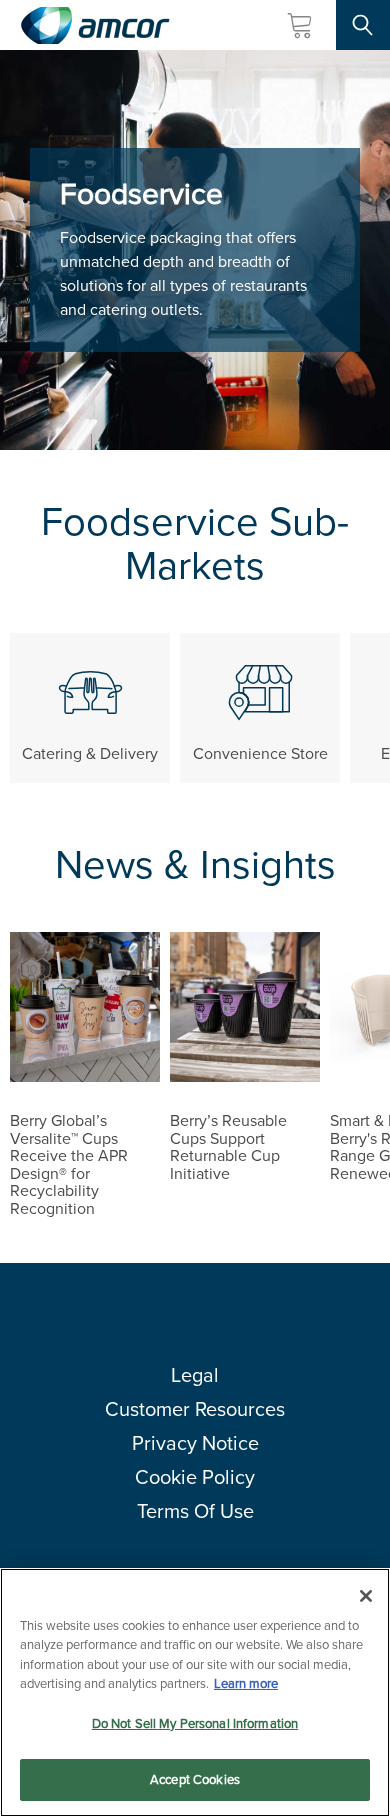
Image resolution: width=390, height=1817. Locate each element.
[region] (195, 1692)
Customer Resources (195, 1409)
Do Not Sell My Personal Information (195, 1723)
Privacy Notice (195, 1443)
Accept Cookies (195, 1779)
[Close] (366, 1596)
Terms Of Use (195, 1511)
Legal (195, 1375)
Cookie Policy (195, 1477)
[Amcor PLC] (95, 25)
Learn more (246, 1683)
